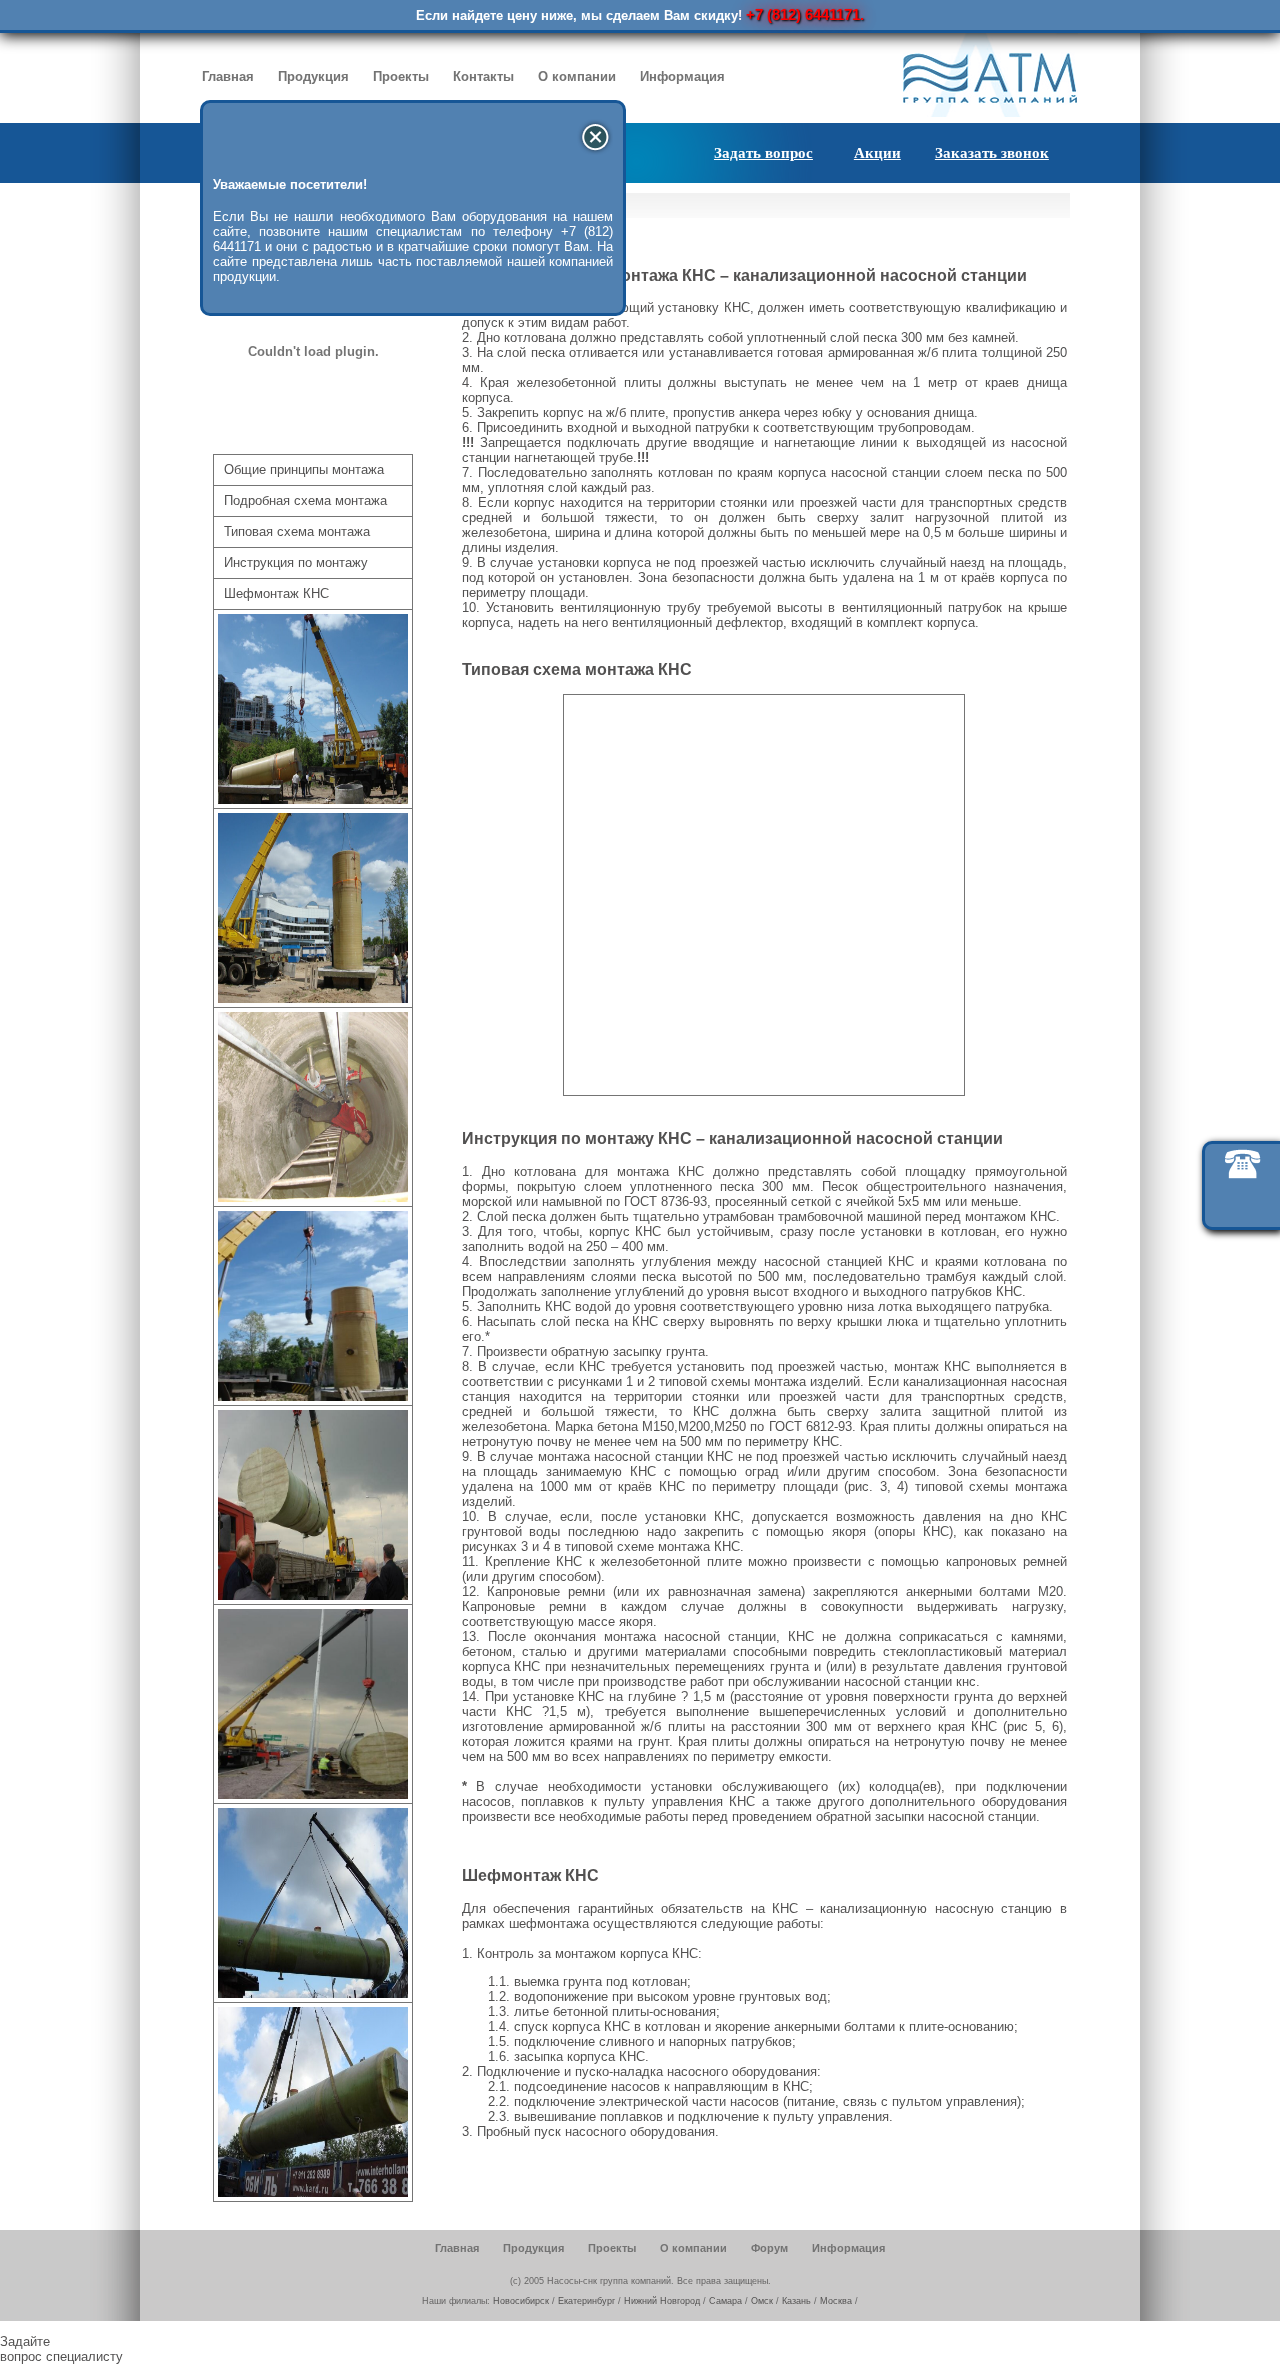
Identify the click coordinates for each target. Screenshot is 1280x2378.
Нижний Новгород (662, 2301)
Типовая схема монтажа (297, 531)
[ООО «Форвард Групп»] (313, 799)
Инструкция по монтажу (296, 562)
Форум (769, 2248)
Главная (228, 76)
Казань (796, 2301)
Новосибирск (521, 2301)
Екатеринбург (586, 2301)
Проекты (401, 76)
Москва (836, 2301)
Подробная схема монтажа (305, 500)
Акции (877, 153)
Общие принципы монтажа (304, 469)
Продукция (313, 76)
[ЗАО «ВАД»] (313, 1595)
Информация (682, 76)
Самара (725, 2301)
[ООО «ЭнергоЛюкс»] (313, 1993)
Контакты (483, 76)
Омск (762, 2301)
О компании (577, 76)
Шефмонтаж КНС (276, 593)
